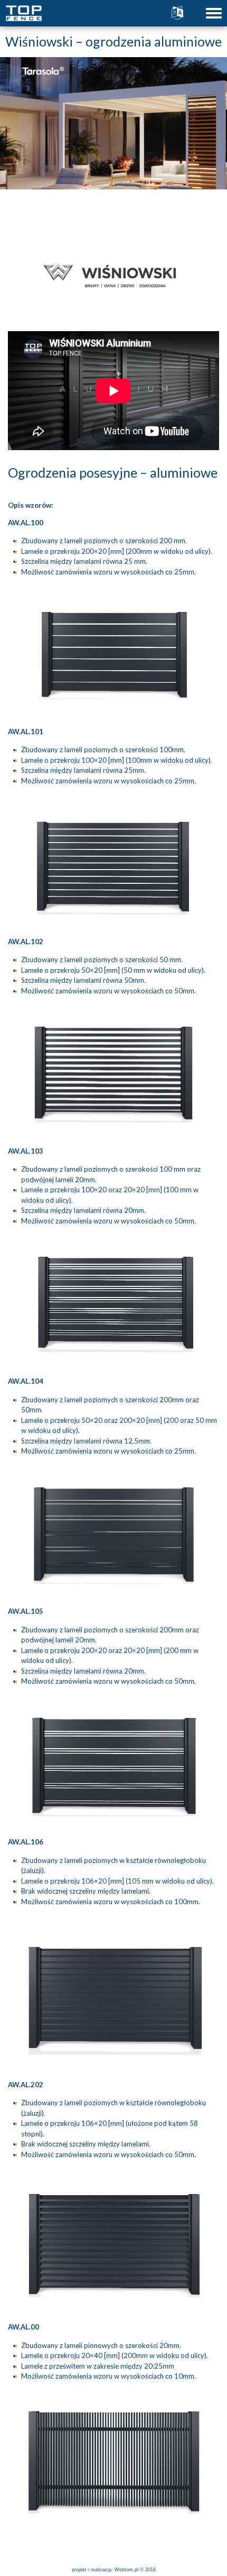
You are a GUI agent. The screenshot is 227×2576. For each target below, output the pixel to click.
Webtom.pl (126, 2570)
